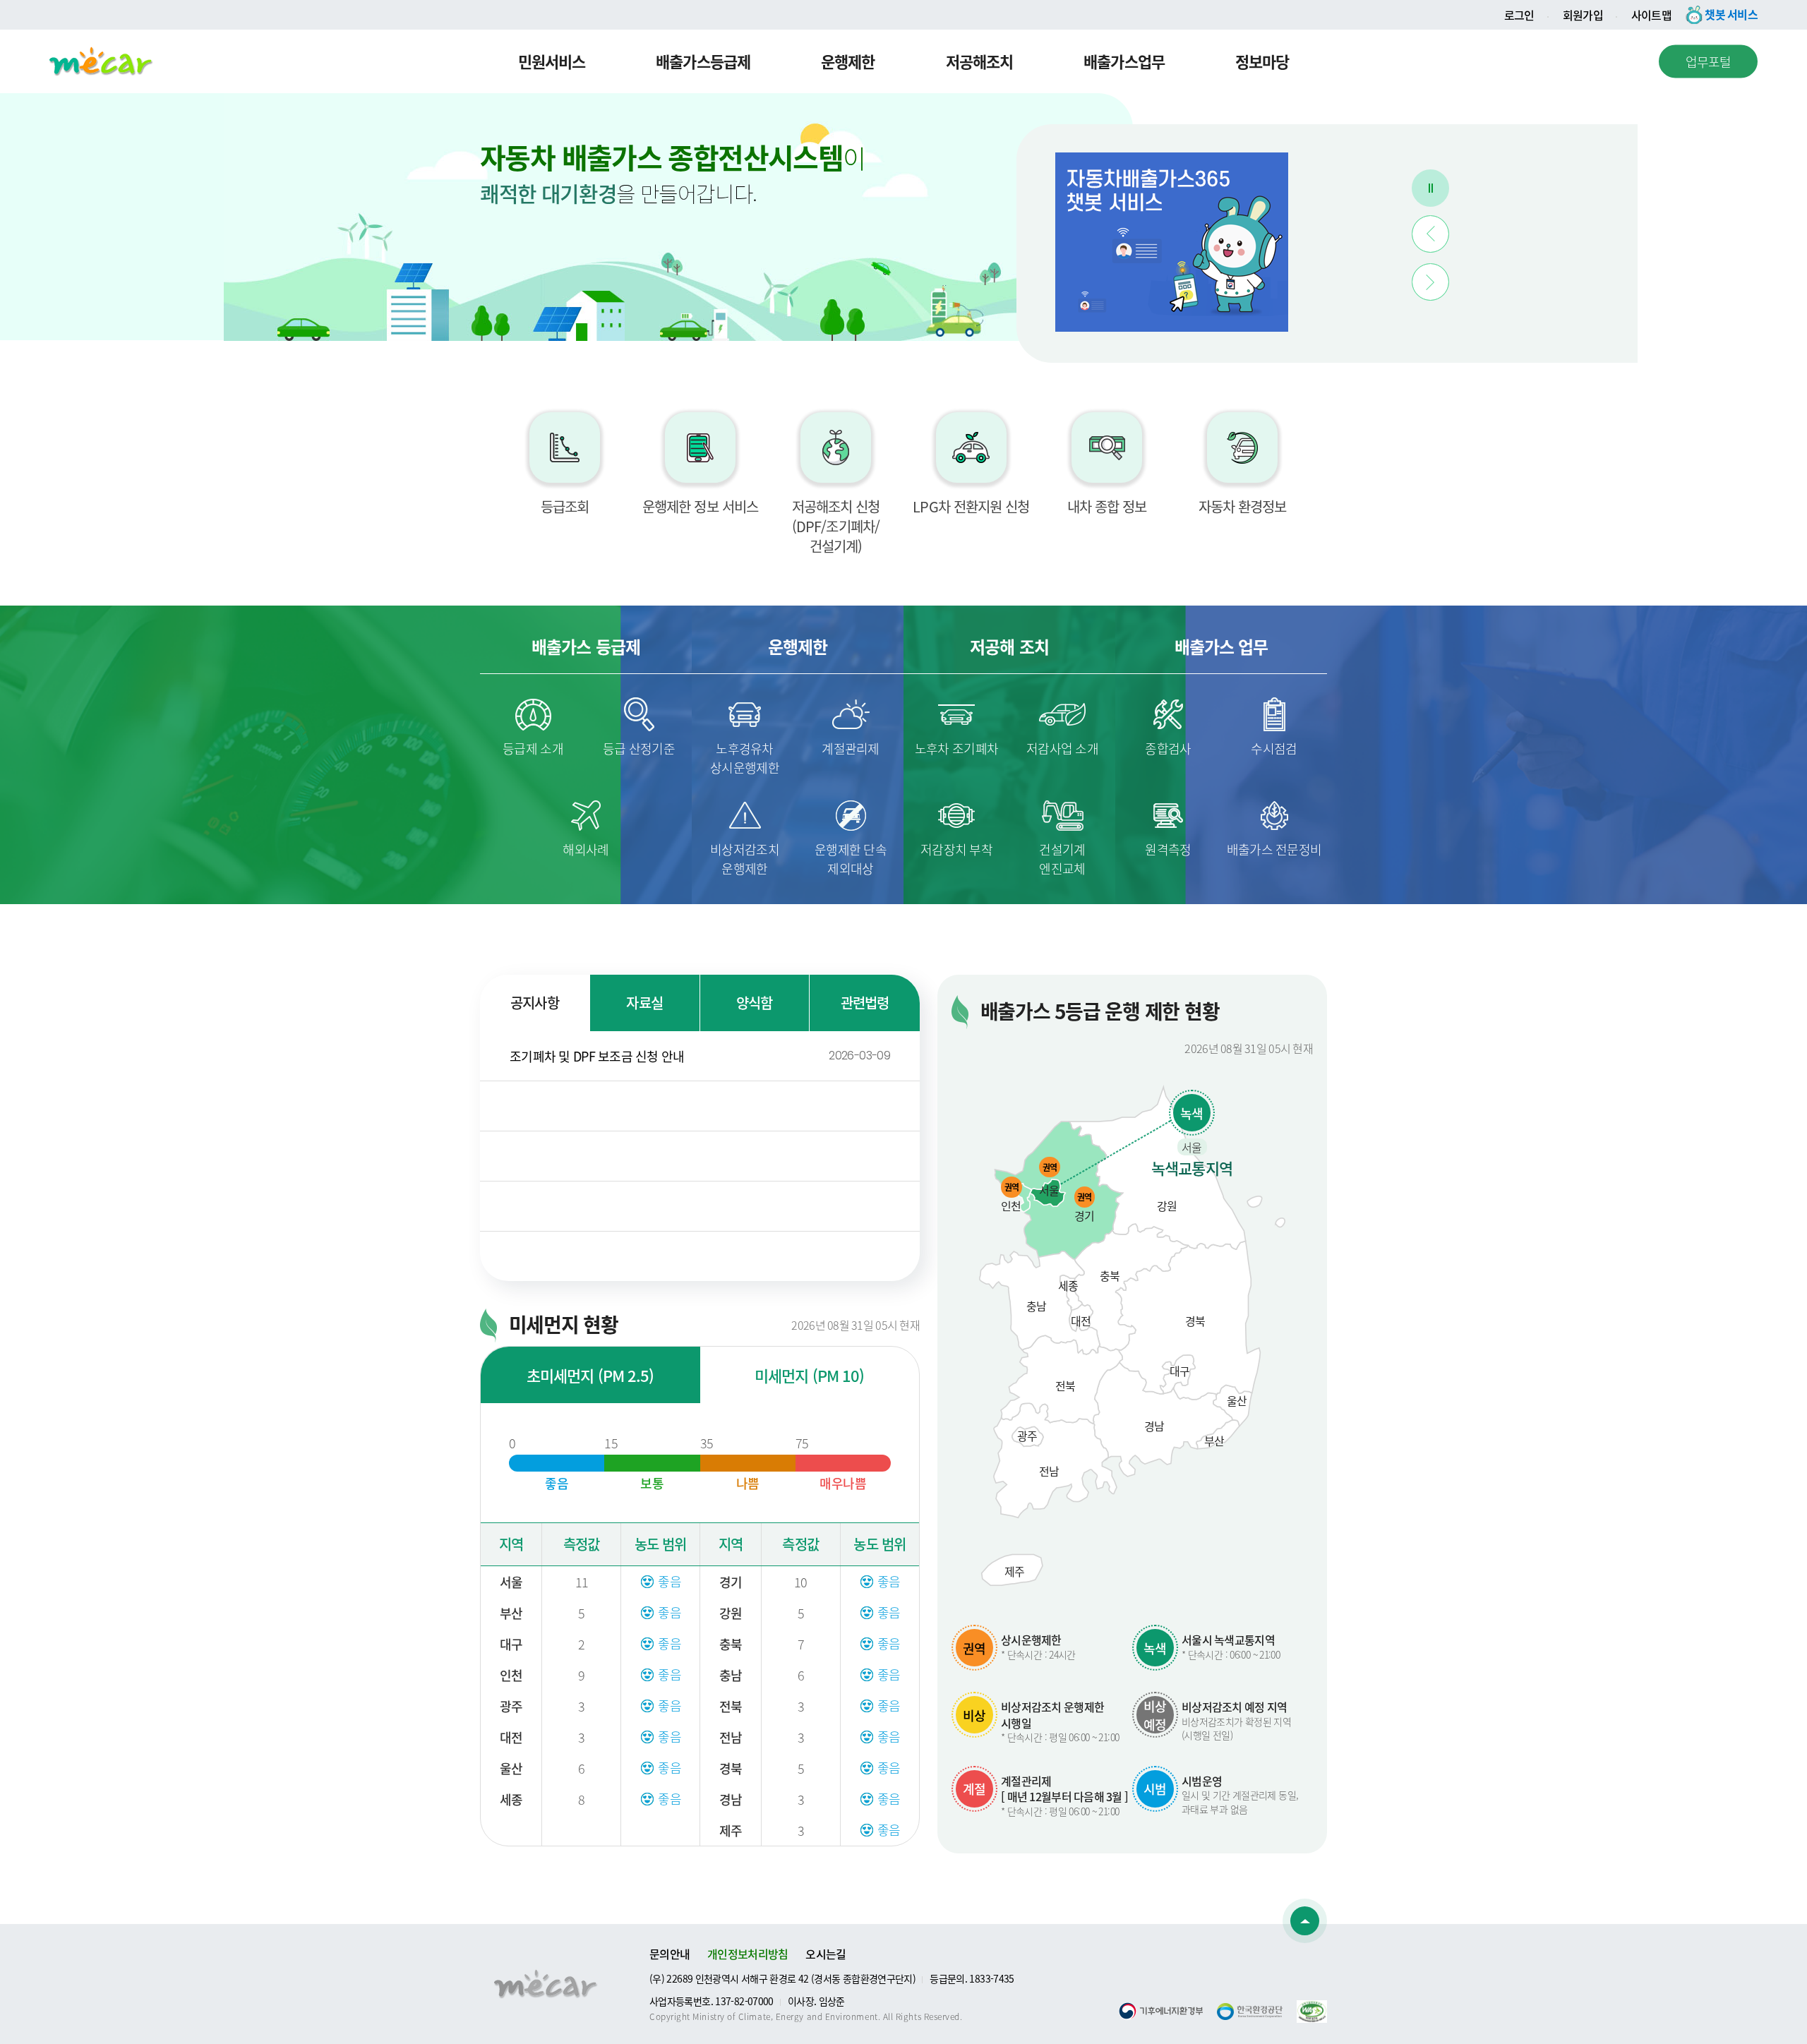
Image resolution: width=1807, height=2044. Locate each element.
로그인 (1519, 15)
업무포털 (1709, 61)
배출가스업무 (1124, 61)
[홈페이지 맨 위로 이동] (1305, 1921)
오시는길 (826, 1954)
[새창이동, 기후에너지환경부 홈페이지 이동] (1161, 2011)
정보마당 (1262, 61)
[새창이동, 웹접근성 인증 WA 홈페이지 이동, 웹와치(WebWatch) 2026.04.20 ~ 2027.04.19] (1312, 2009)
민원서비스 (552, 61)
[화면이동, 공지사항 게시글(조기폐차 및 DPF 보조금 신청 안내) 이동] (1172, 242)
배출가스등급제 (703, 61)
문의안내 (670, 1954)
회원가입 (1583, 15)
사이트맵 (1651, 15)
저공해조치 (980, 61)
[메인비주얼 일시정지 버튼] (1430, 188)
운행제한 (848, 61)
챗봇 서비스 (1731, 14)
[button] (1430, 234)
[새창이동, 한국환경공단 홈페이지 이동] (1250, 2012)
